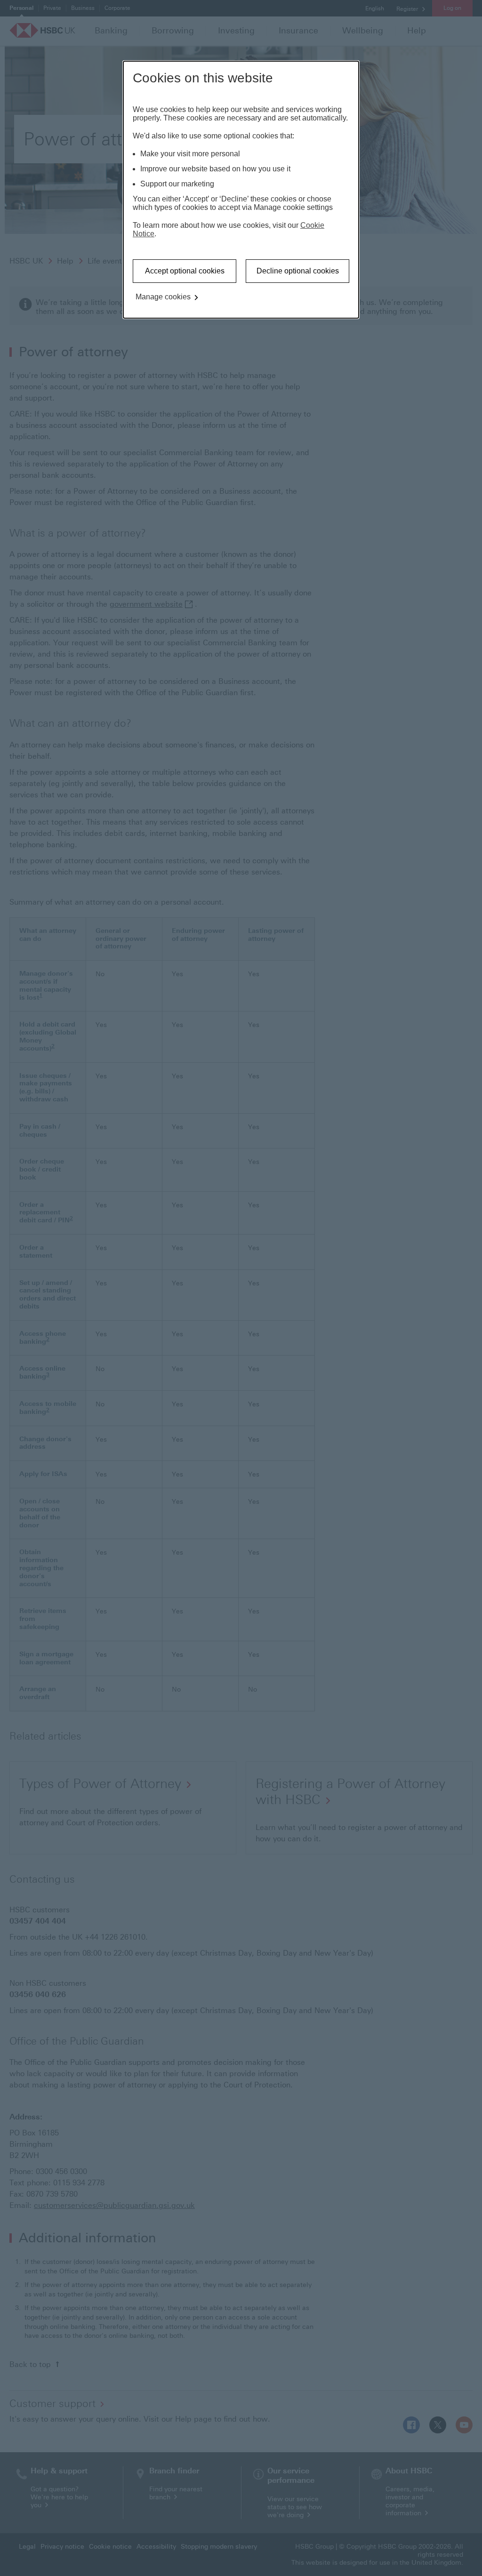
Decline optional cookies (298, 271)
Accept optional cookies (185, 271)
